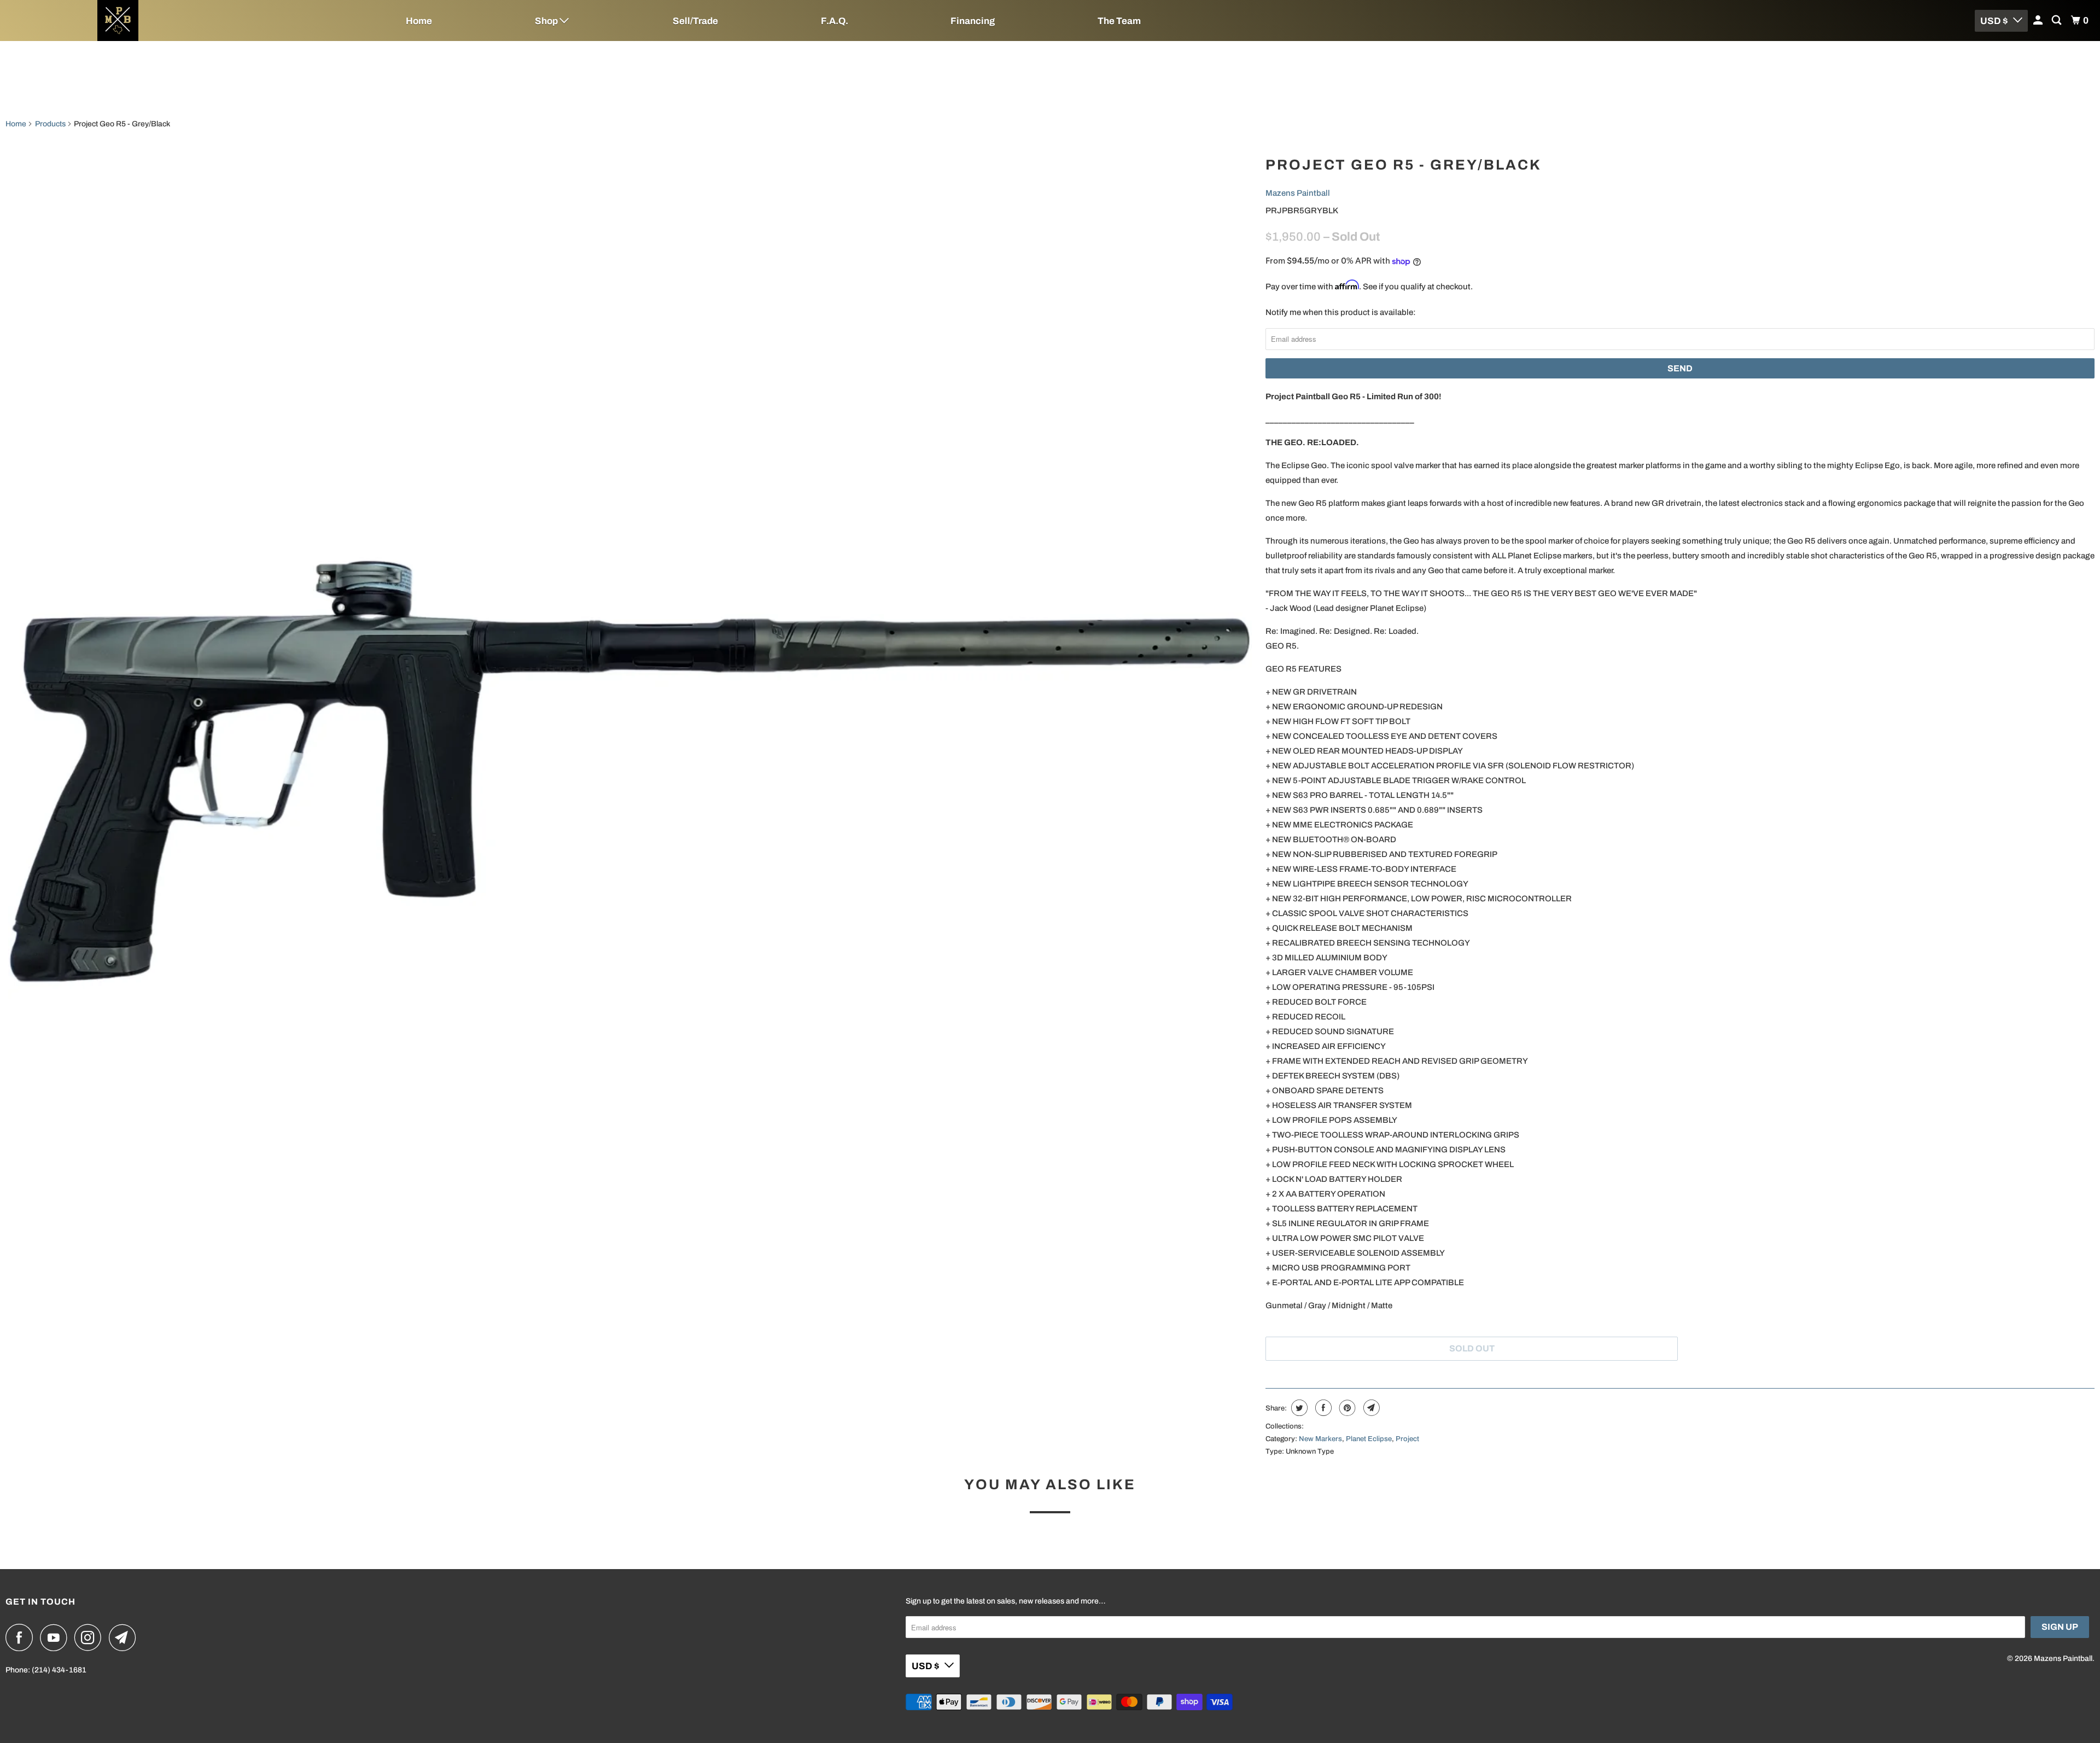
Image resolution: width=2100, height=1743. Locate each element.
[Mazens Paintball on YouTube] (56, 1637)
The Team (1119, 21)
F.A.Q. (835, 21)
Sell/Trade (695, 21)
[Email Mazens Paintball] (125, 1637)
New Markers (1320, 1439)
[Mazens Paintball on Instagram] (91, 1637)
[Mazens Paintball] (175, 21)
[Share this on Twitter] (1298, 1408)
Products (50, 124)
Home (419, 21)
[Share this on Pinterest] (1346, 1408)
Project (1407, 1439)
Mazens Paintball (1298, 193)
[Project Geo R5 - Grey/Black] (630, 772)
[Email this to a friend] (1370, 1408)
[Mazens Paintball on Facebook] (22, 1637)
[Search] (2057, 21)
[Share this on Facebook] (1322, 1408)
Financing (973, 21)
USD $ (1994, 21)
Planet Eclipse (1369, 1439)
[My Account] (2039, 21)
